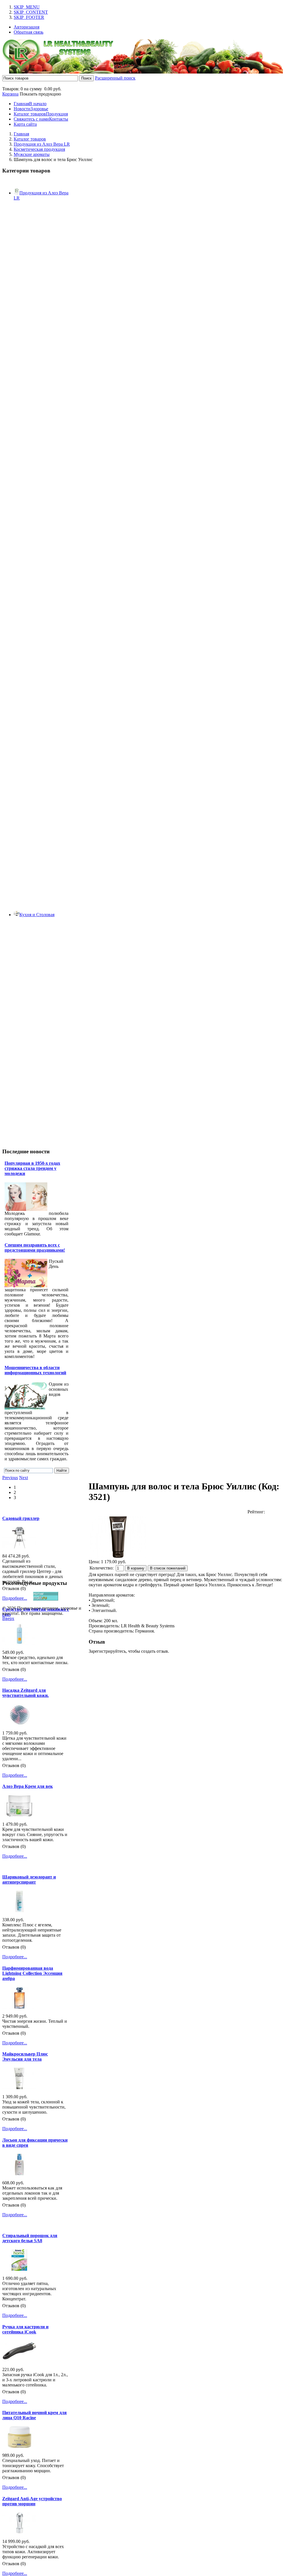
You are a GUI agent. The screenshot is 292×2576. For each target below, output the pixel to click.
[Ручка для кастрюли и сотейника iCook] (19, 2360)
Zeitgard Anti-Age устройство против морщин (32, 2501)
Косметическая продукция (39, 149)
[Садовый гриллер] (19, 1547)
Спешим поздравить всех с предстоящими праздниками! (35, 1248)
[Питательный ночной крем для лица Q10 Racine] (19, 2446)
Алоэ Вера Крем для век (28, 1786)
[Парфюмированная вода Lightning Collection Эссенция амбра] (19, 2007)
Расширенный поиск (115, 78)
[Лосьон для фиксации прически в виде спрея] (19, 2174)
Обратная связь (29, 32)
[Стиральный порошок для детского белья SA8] (19, 2269)
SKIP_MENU (27, 7)
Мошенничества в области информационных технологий (35, 1370)
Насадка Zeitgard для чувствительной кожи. (26, 1693)
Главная (21, 134)
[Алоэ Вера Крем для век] (19, 1815)
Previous (10, 1478)
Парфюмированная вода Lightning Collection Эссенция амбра (32, 1973)
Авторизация (27, 27)
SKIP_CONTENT (31, 12)
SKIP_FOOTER (29, 17)
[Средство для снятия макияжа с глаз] (19, 1643)
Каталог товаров (30, 139)
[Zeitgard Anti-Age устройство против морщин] (19, 2532)
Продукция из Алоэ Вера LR (42, 144)
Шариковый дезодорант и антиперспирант (29, 1879)
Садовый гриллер (21, 1518)
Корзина (10, 94)
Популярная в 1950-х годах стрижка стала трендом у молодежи (32, 1168)
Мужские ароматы (32, 154)
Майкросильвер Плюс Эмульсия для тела (25, 2056)
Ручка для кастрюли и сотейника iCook (25, 2329)
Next (24, 1478)
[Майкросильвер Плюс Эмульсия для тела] (19, 2088)
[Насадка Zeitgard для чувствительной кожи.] (19, 1724)
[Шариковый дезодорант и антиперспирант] (19, 1911)
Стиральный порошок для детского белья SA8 (30, 2238)
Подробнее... (15, 1598)
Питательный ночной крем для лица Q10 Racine (35, 2415)
